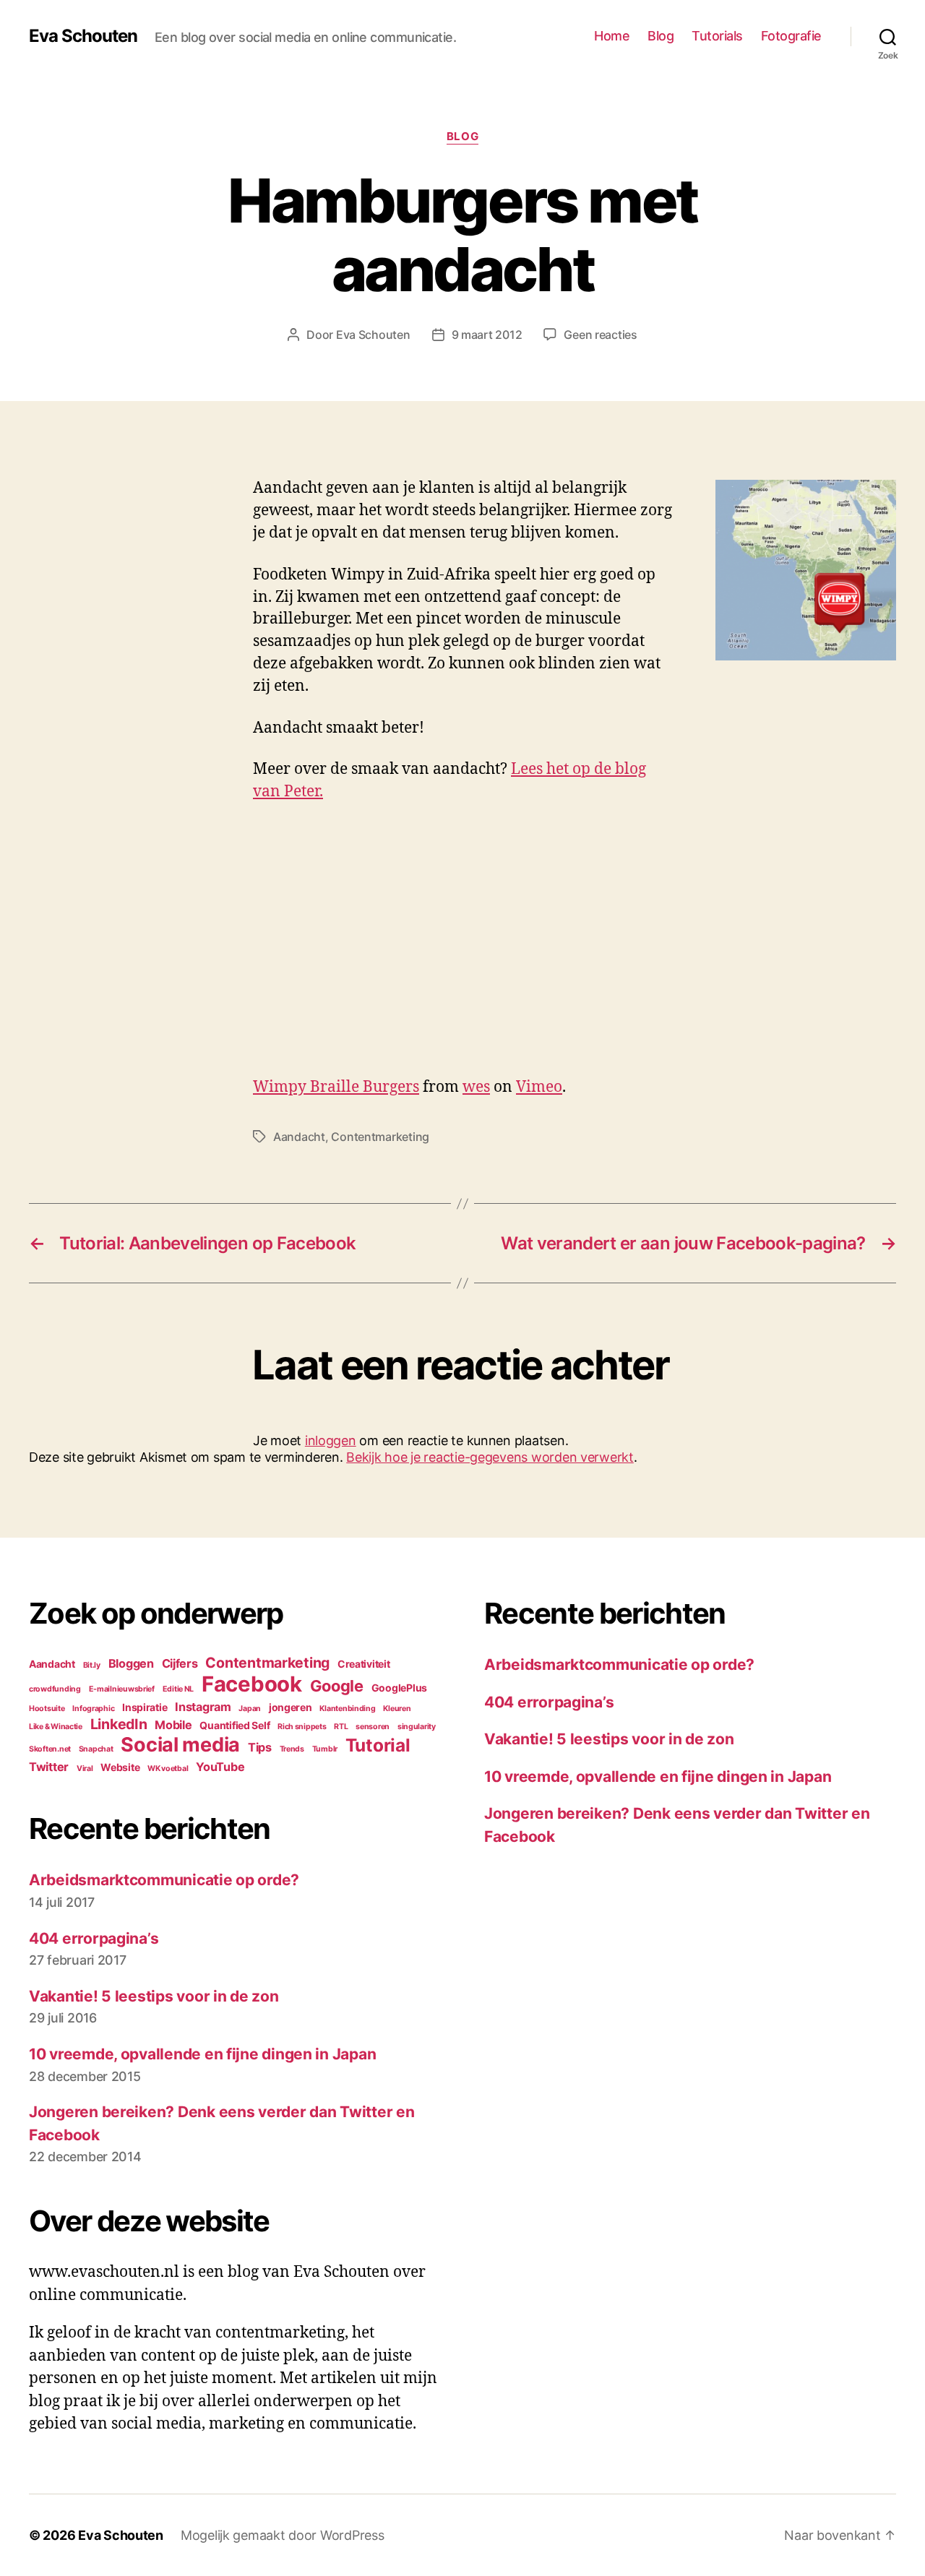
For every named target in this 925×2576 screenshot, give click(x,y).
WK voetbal (168, 1769)
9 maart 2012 (487, 335)
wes (476, 1087)
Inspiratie (145, 1707)
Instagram (203, 1707)
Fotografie (791, 36)
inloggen (331, 1440)
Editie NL (178, 1689)
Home (612, 36)
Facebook (252, 1684)
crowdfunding (55, 1689)
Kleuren (397, 1709)
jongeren (291, 1707)
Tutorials (717, 36)
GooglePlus (399, 1688)
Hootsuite (47, 1709)
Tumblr (325, 1749)
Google (337, 1686)
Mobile (173, 1725)
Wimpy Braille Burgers (336, 1087)
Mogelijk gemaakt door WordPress (283, 2535)
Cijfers (180, 1663)
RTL (341, 1727)
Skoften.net (50, 1749)
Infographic (93, 1709)
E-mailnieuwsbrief (122, 1689)
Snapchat (96, 1749)
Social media (180, 1745)
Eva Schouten (83, 36)
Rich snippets (302, 1727)
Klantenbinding (347, 1709)
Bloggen (131, 1663)
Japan (250, 1709)
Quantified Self (235, 1725)
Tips (260, 1747)
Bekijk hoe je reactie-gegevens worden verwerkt (490, 1457)
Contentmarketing (380, 1137)
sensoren (373, 1727)
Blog (661, 36)
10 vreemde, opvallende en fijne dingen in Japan (202, 2054)
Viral (85, 1769)
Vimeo (539, 1087)
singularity (417, 1727)
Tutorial (378, 1745)
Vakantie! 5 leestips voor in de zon (154, 1996)
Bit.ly (92, 1665)
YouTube (220, 1767)
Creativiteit (364, 1664)
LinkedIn (119, 1724)
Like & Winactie (56, 1727)
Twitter (49, 1767)
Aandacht (299, 1137)
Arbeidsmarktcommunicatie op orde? (164, 1880)
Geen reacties (601, 335)
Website (120, 1767)
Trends (292, 1749)
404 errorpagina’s (94, 1938)
